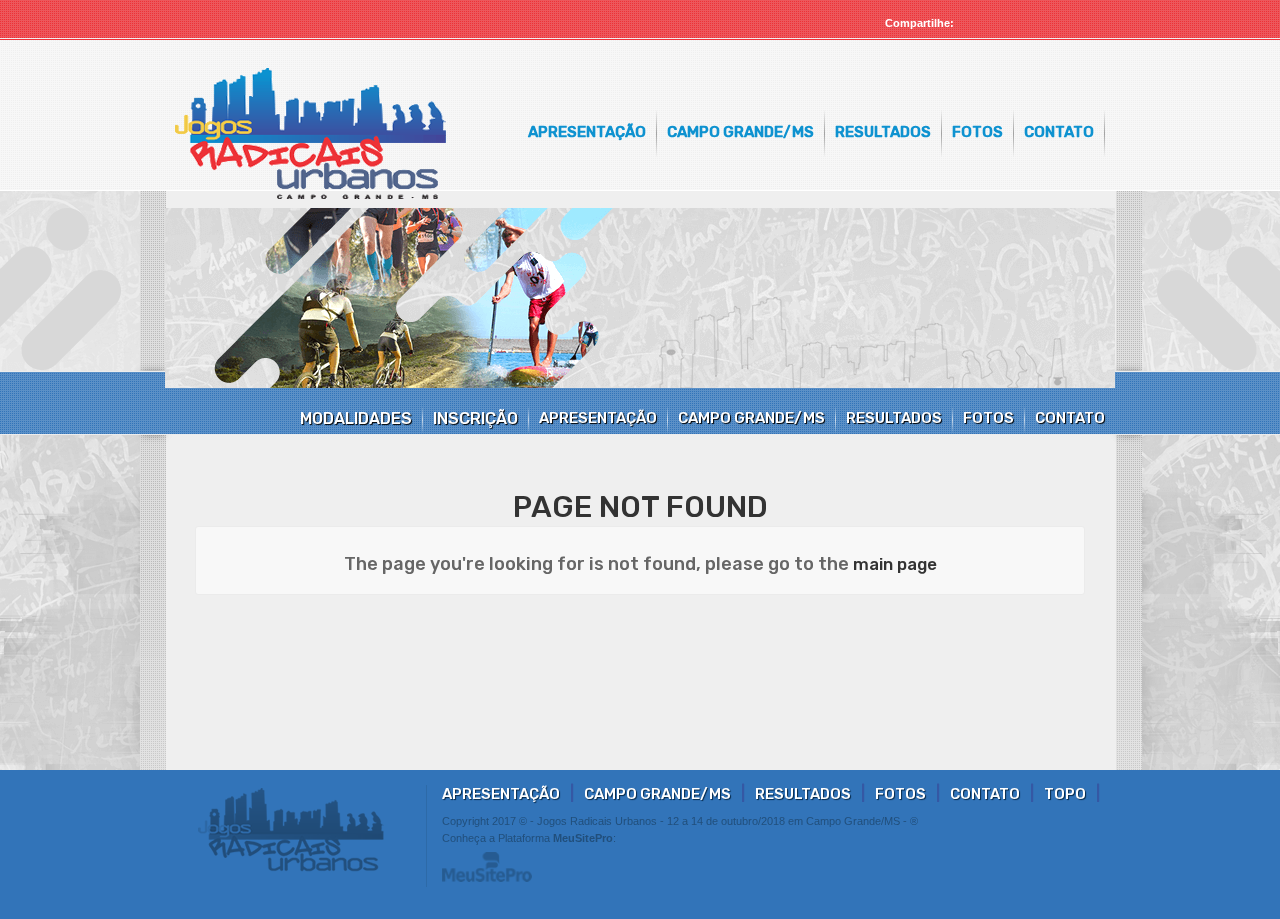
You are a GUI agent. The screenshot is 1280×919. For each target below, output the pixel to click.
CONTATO (1070, 418)
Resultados (883, 132)
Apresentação (587, 132)
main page (895, 564)
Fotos (977, 132)
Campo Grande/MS (740, 132)
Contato (1059, 132)
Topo (1065, 794)
